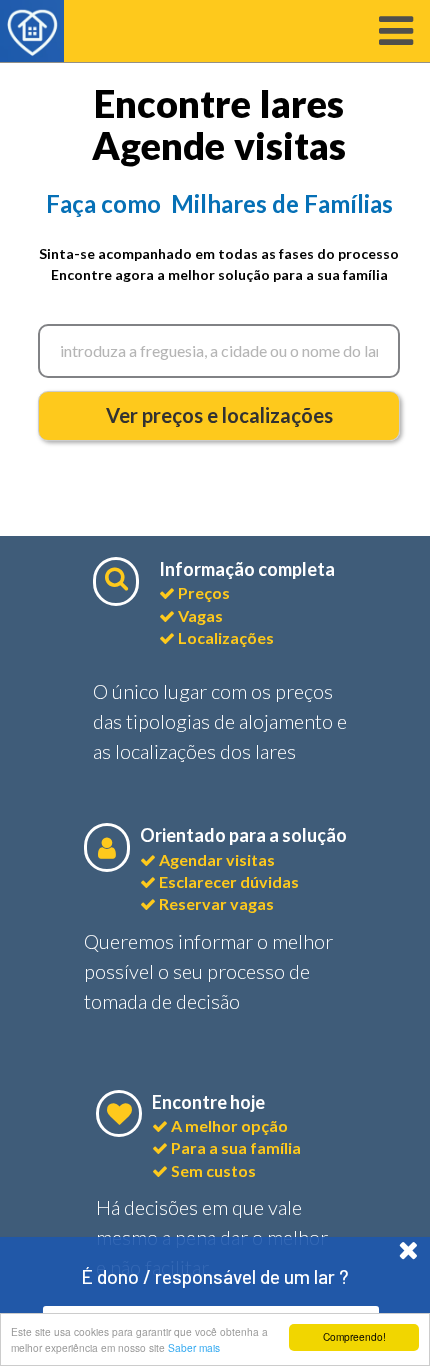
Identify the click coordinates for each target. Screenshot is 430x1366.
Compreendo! (354, 1336)
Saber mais (194, 1347)
